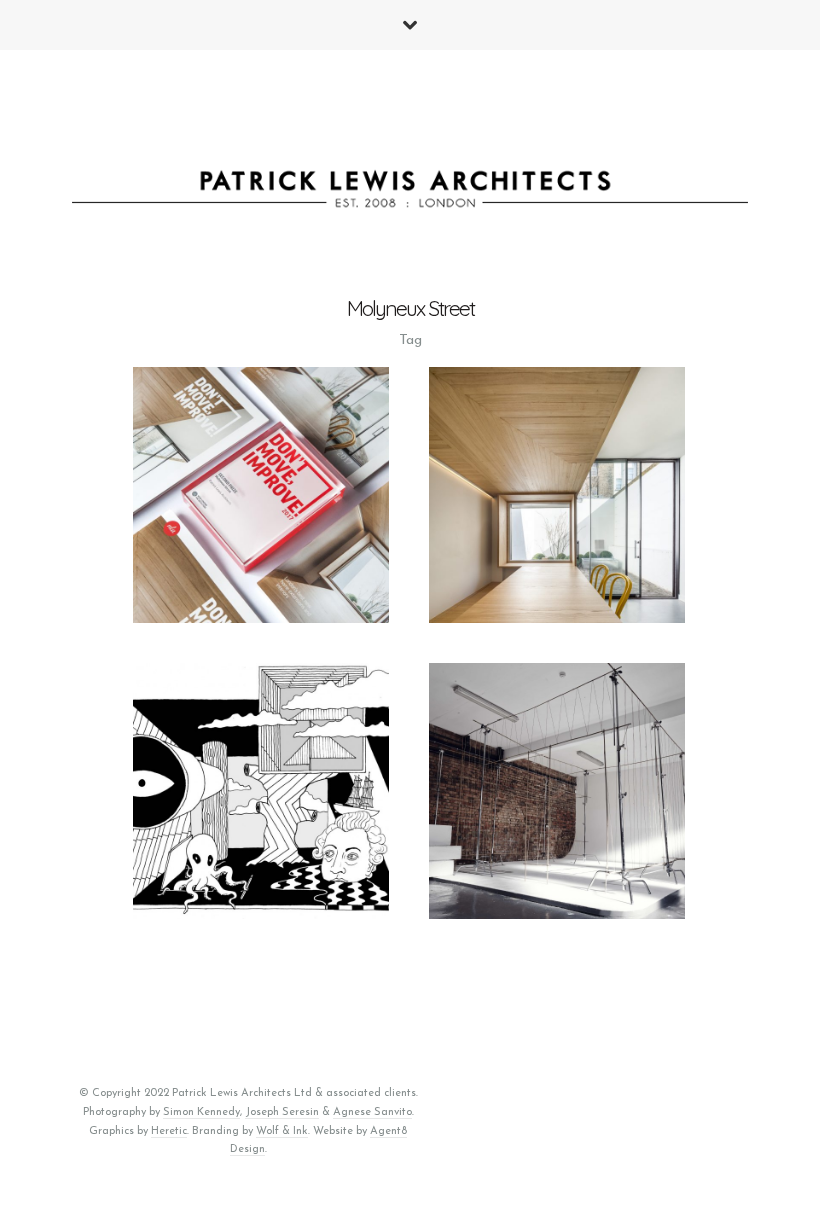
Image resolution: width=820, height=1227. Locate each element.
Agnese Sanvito (372, 1112)
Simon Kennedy (201, 1112)
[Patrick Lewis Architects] (410, 194)
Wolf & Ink (282, 1131)
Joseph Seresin (282, 1112)
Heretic (169, 1131)
